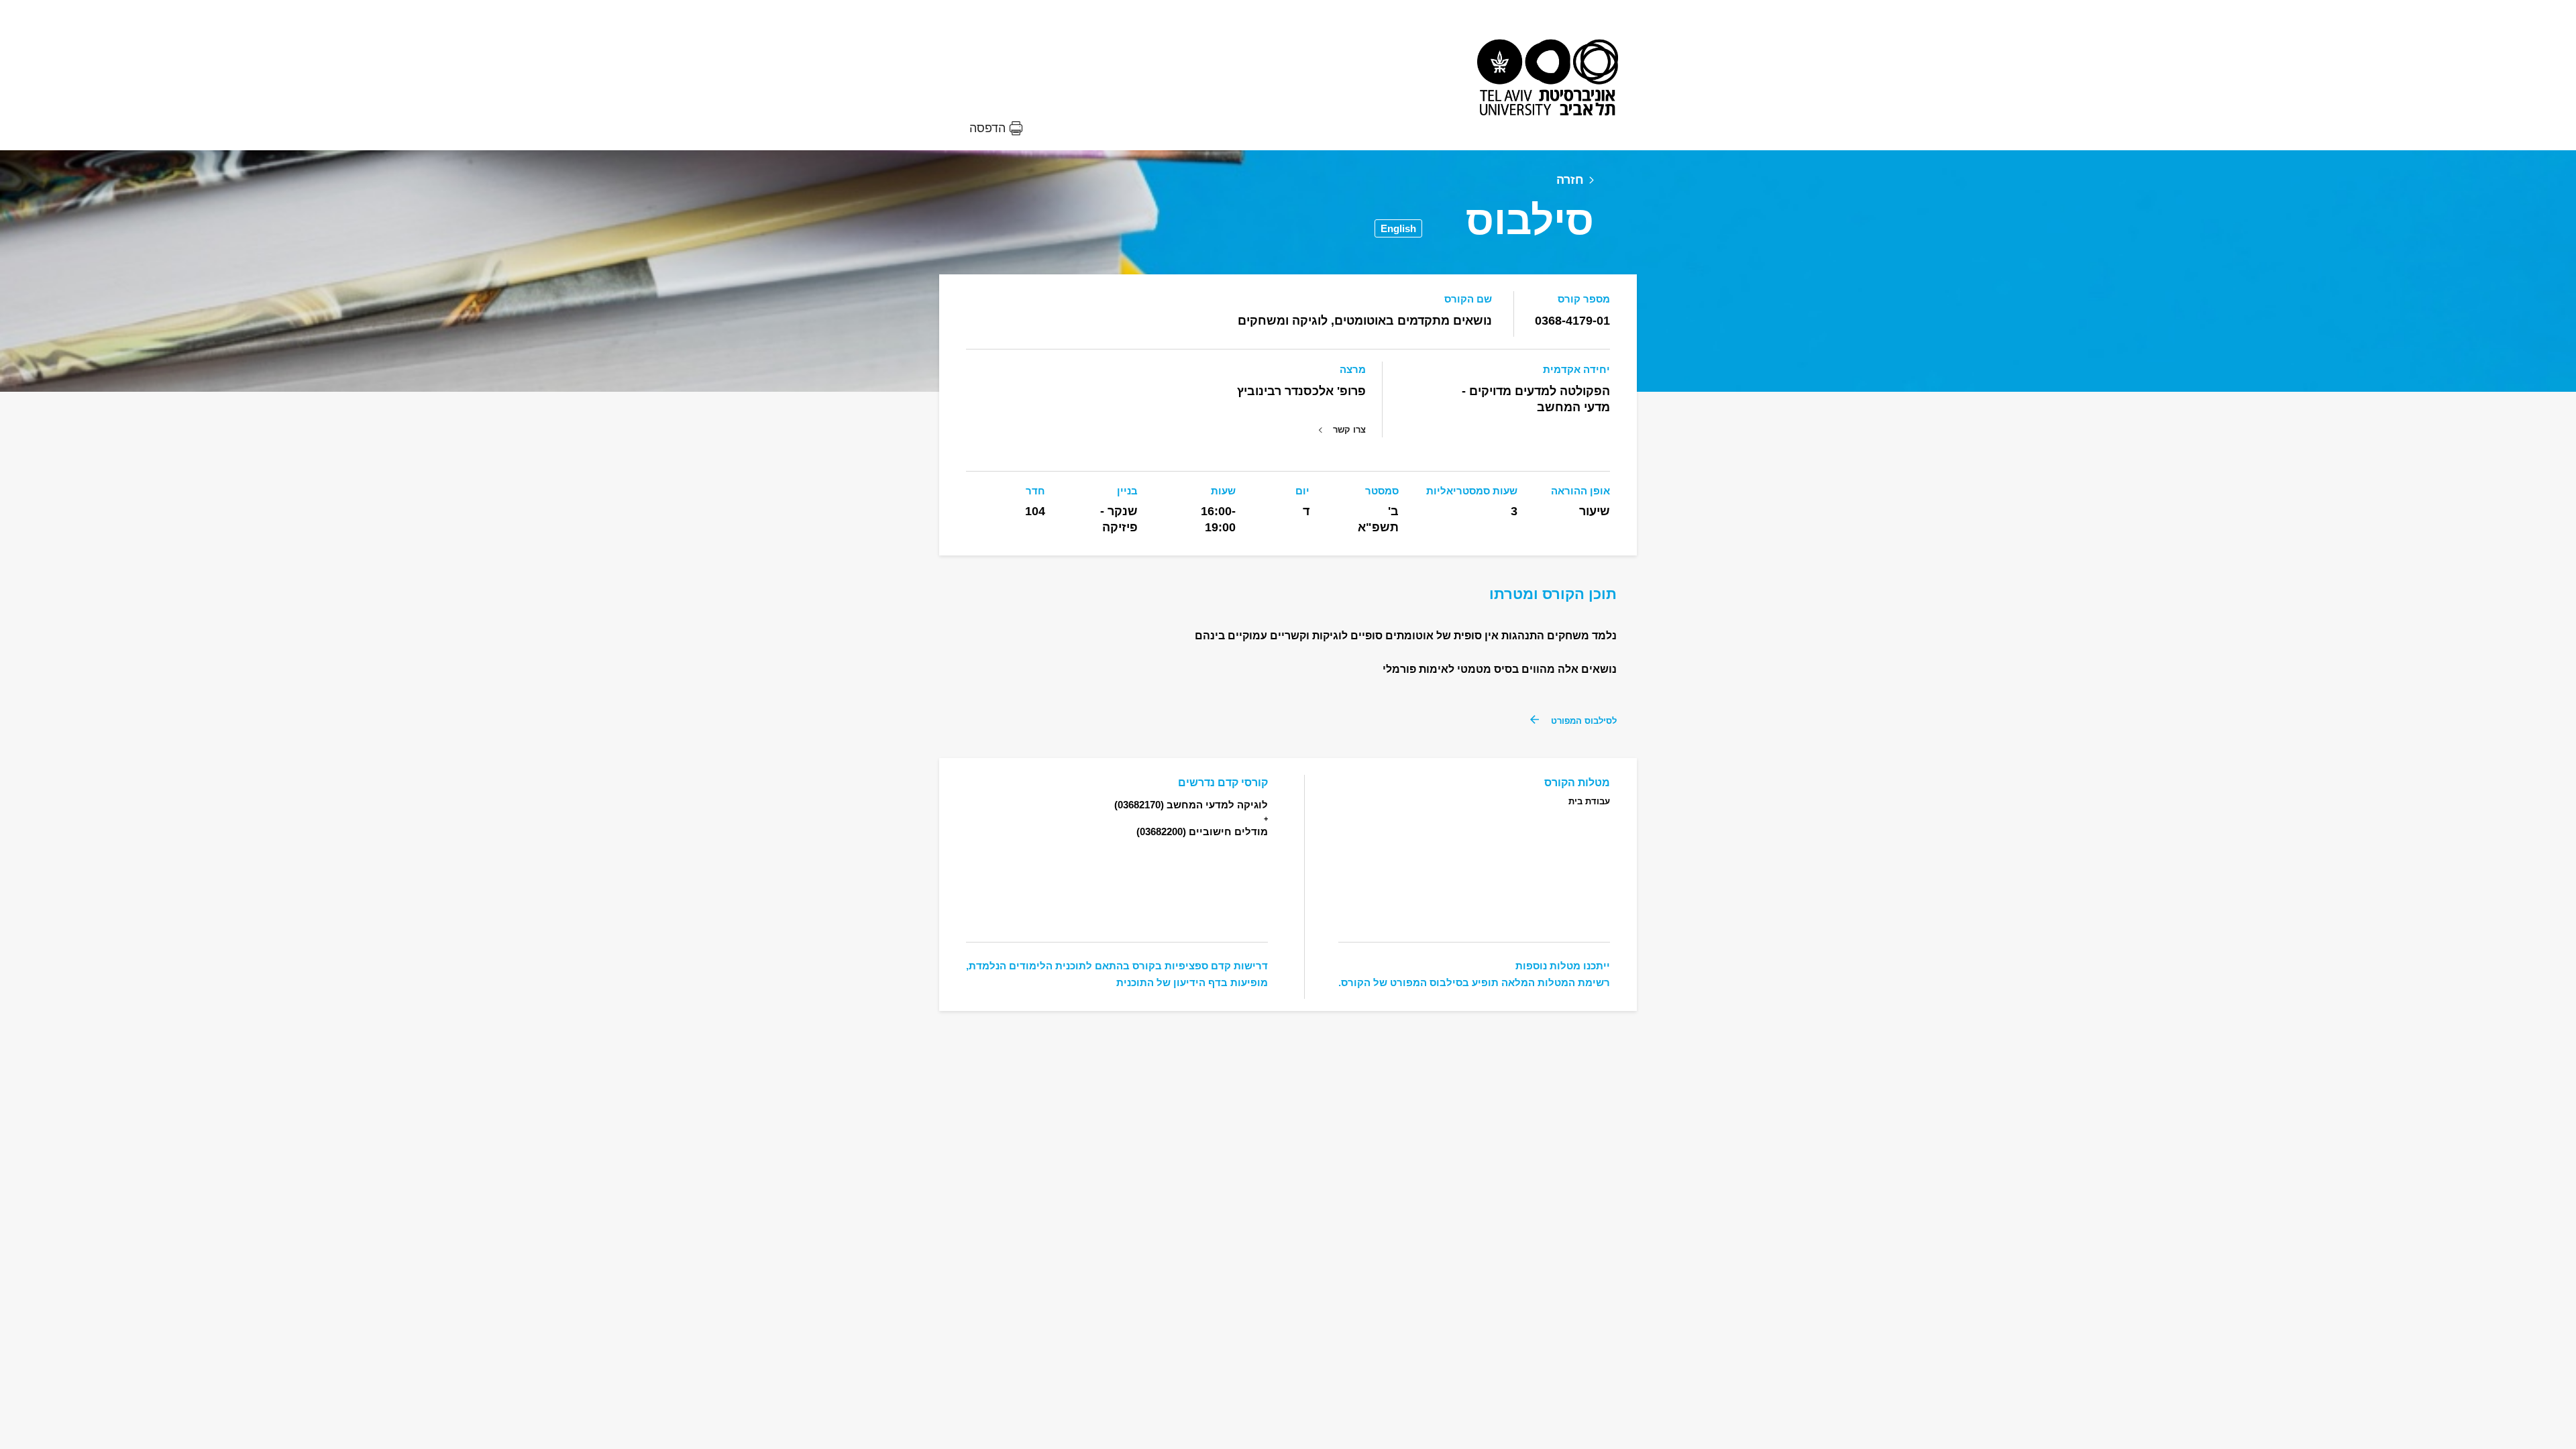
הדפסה (987, 128)
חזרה (1570, 180)
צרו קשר (1349, 430)
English (1398, 228)
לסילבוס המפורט (1584, 721)
